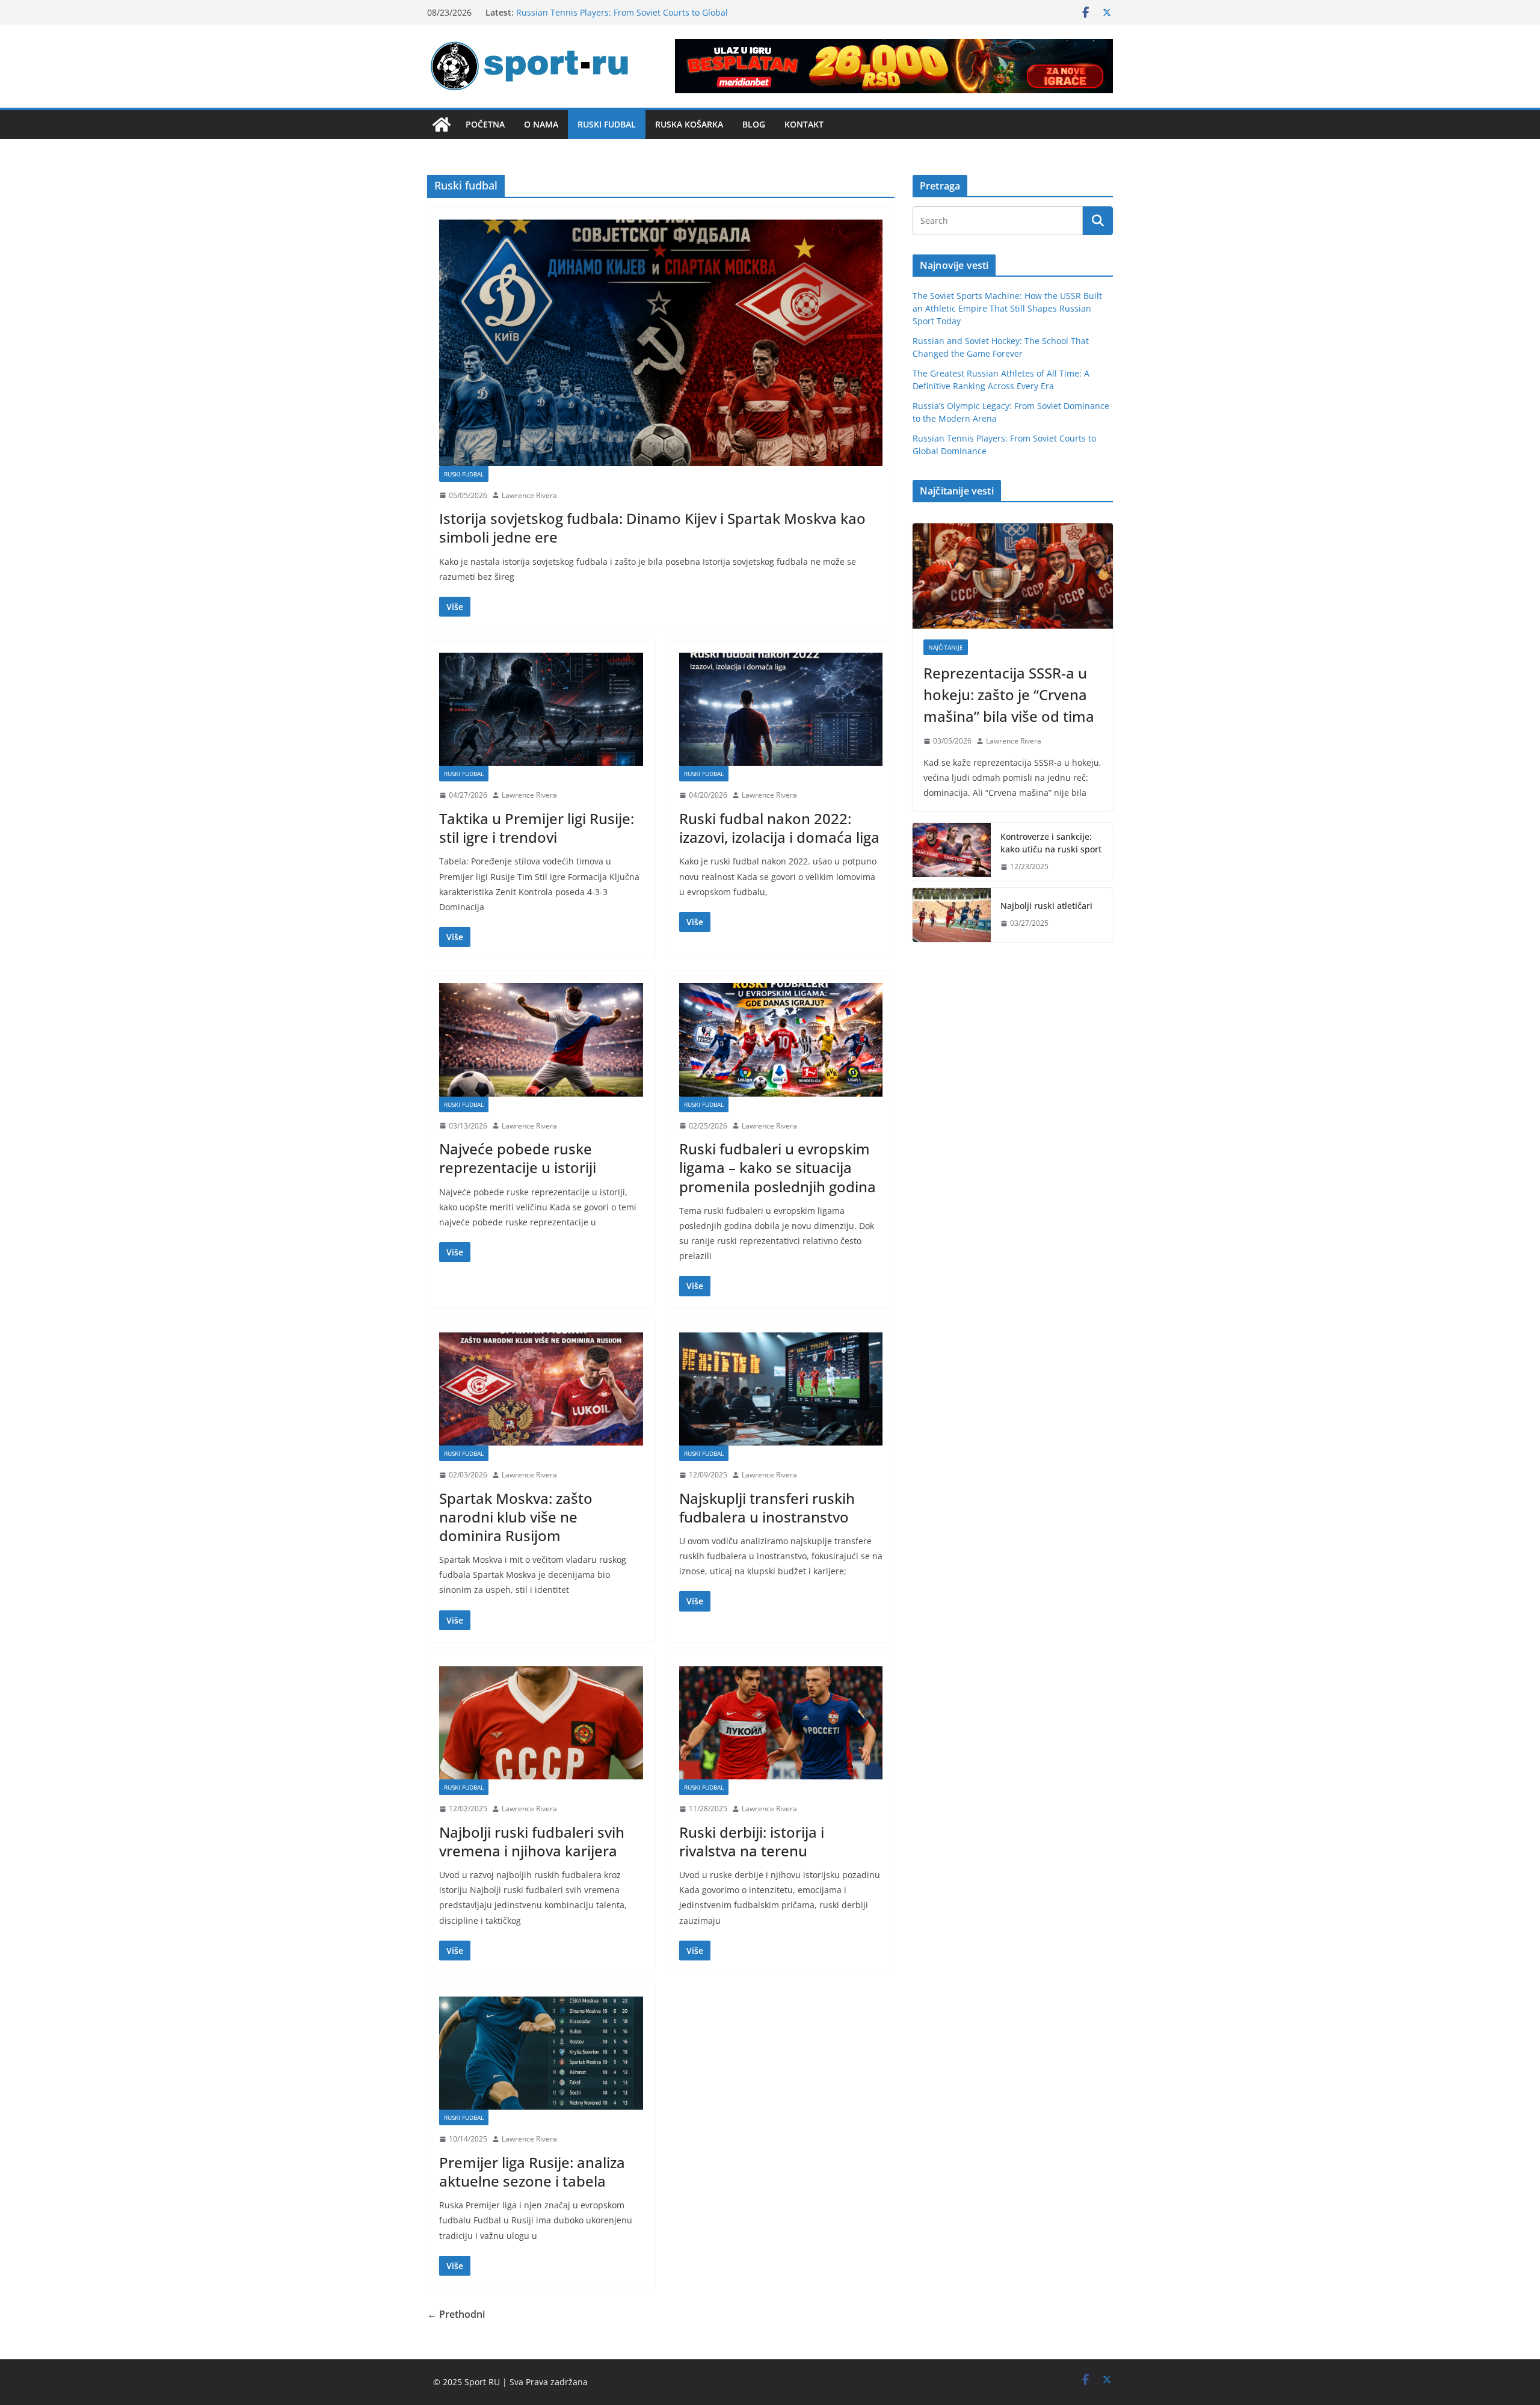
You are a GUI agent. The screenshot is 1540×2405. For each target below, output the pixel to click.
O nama (541, 124)
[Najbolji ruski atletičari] (952, 915)
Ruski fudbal (607, 124)
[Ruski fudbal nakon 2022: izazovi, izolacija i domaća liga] (781, 709)
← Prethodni (456, 2314)
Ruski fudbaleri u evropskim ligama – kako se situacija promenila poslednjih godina (778, 1167)
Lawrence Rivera (529, 495)
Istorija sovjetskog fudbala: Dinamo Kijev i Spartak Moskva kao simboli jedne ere (652, 528)
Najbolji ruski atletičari (1046, 906)
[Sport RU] (442, 125)
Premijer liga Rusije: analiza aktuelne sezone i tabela (532, 2172)
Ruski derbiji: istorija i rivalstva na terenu (752, 1841)
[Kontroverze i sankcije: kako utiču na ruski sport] (952, 852)
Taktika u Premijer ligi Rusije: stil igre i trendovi (537, 828)
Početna (485, 124)
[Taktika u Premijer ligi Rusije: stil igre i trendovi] (541, 709)
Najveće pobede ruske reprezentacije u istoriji (518, 1158)
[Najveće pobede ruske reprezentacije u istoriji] (541, 1039)
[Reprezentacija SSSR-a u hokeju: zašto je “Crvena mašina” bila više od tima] (1013, 576)
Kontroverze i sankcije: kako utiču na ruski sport (1051, 843)
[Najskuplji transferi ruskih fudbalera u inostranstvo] (781, 1389)
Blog (754, 124)
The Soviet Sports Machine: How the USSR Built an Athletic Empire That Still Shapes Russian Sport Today (1007, 308)
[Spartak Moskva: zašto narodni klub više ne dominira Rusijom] (541, 1389)
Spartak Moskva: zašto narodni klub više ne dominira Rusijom (516, 1517)
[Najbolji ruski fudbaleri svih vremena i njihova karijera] (541, 1723)
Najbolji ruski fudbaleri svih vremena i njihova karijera (532, 1841)
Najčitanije (946, 647)
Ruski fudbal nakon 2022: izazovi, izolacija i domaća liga (779, 828)
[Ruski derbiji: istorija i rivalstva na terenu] (781, 1723)
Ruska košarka (689, 124)
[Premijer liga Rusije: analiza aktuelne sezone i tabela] (541, 2053)
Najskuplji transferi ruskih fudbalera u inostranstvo (767, 1507)
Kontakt (804, 124)
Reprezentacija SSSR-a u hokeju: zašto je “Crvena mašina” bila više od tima (1009, 694)
